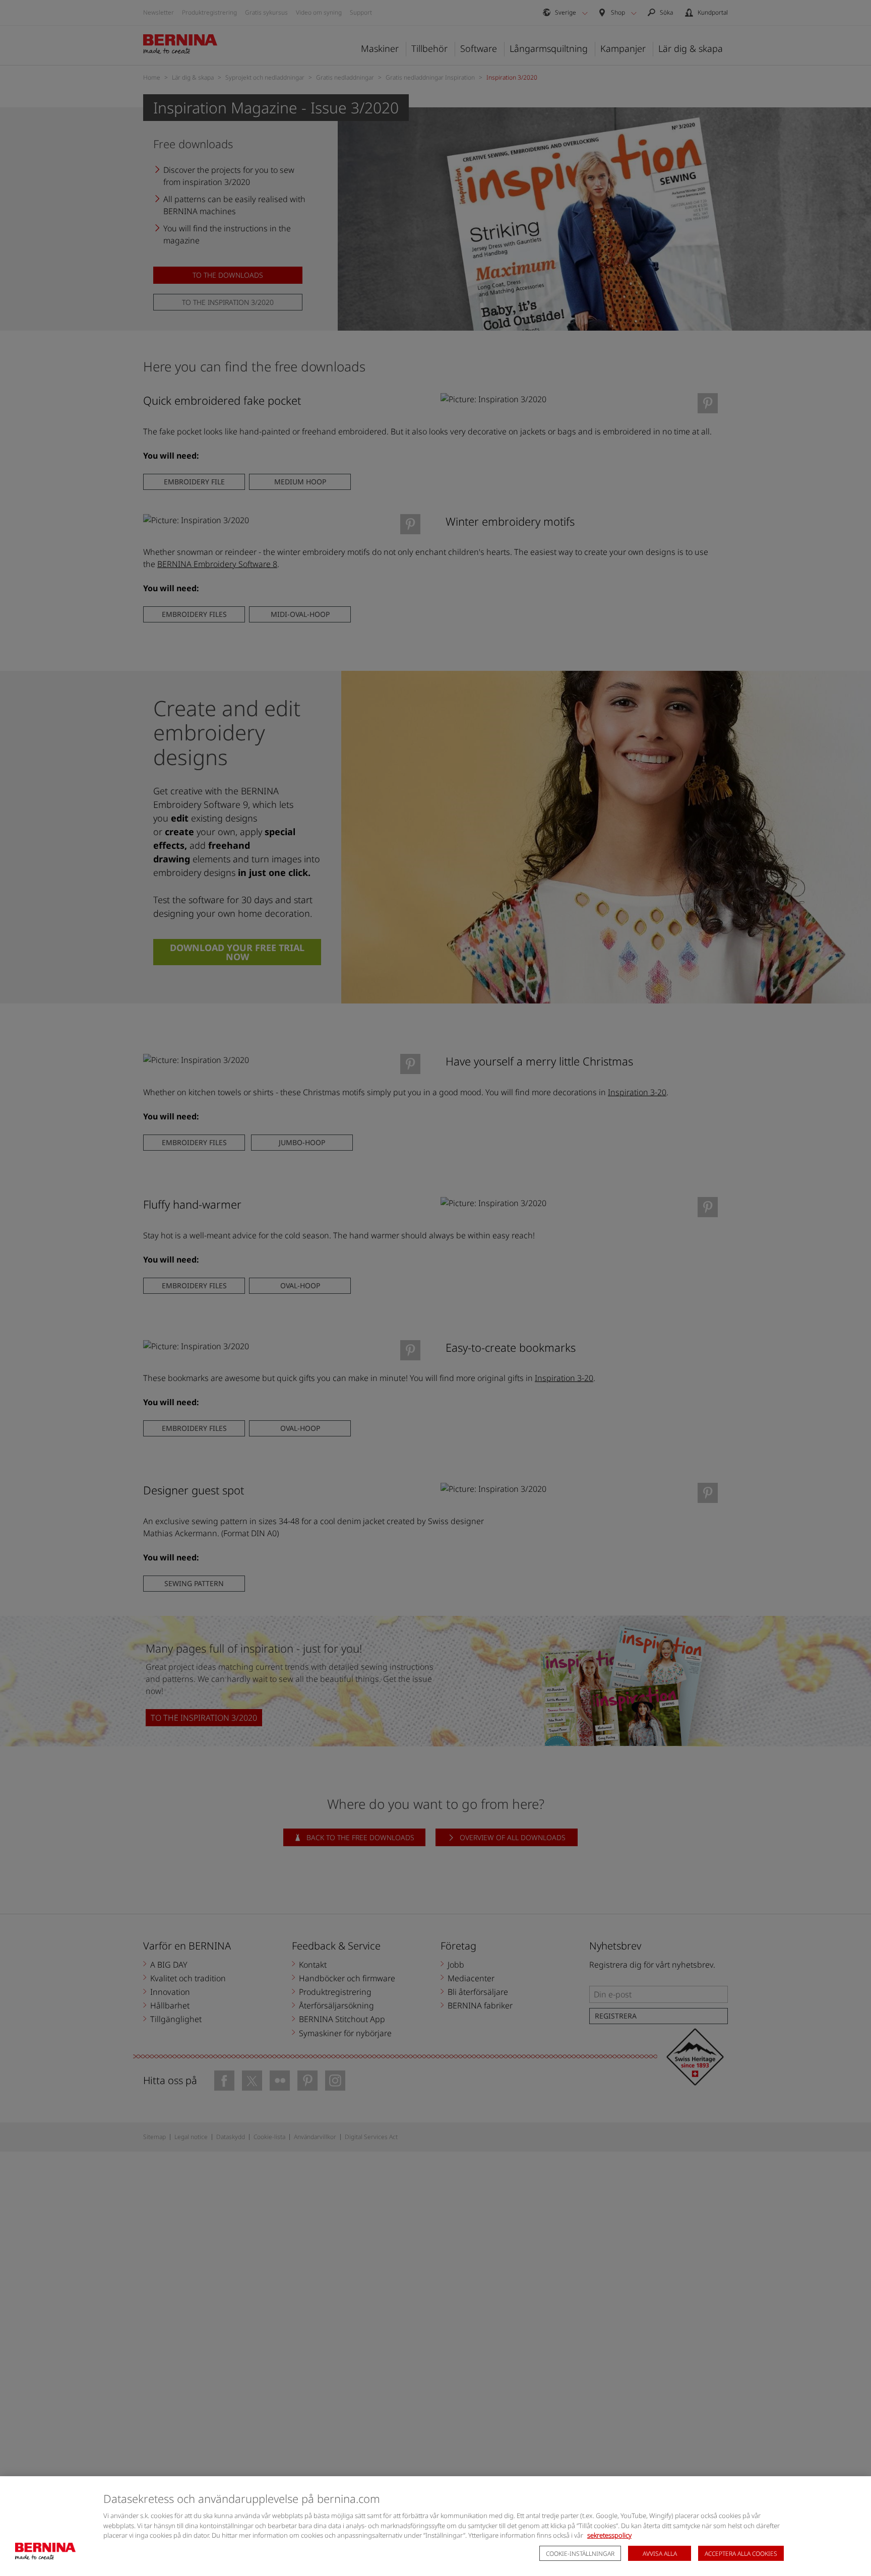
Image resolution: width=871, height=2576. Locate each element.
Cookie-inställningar (580, 2554)
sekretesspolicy (609, 2535)
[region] (435, 2526)
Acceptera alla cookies (741, 2554)
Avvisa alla (660, 2554)
